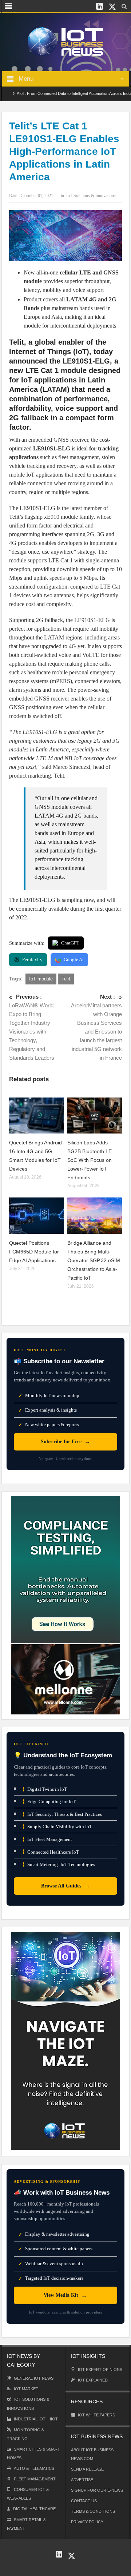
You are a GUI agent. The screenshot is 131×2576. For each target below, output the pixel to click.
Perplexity (32, 960)
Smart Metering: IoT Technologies (59, 1864)
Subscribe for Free (65, 1442)
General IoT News (34, 2378)
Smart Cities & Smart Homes (33, 2453)
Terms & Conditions (93, 2511)
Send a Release (87, 2469)
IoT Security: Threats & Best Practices (62, 1814)
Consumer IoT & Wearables (28, 2494)
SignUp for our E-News (97, 2490)
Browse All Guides (65, 1886)
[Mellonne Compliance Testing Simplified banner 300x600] (65, 1605)
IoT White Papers (96, 2415)
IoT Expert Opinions (100, 2370)
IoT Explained (93, 2380)
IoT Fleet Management (47, 1839)
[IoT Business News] (65, 41)
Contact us (84, 2501)
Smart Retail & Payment (26, 2524)
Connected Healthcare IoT (51, 1852)
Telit (66, 979)
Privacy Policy (87, 2522)
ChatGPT (70, 943)
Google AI (74, 960)
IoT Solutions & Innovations (91, 196)
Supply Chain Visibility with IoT (57, 1827)
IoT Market (26, 2389)
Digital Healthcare (34, 2509)
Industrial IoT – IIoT (36, 2419)
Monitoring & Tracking (25, 2434)
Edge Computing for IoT (49, 1801)
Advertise (82, 2480)
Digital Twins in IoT (45, 1789)
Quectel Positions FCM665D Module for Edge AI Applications (34, 1252)
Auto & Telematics (34, 2468)
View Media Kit (65, 2295)
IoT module (41, 979)
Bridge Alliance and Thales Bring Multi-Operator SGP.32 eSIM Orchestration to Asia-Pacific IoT (94, 1260)
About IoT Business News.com (92, 2454)
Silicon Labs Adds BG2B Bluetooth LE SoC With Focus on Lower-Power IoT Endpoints (90, 1160)
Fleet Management (35, 2479)
